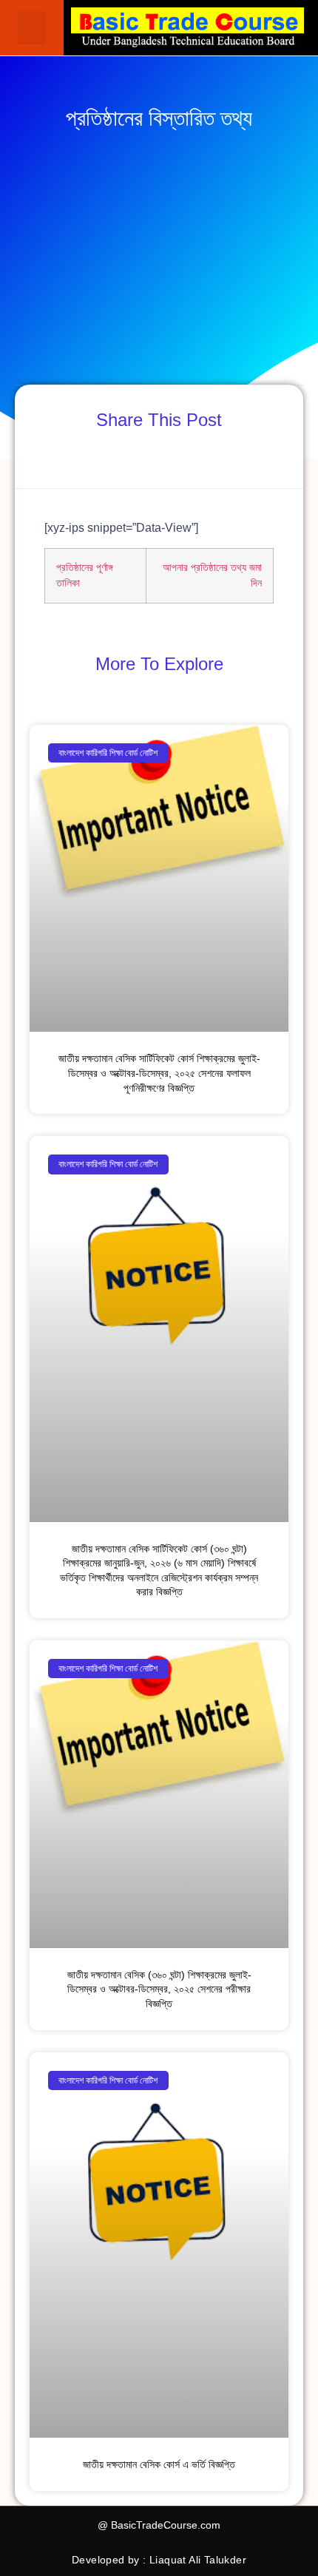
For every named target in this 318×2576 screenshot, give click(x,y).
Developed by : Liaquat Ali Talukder (159, 2560)
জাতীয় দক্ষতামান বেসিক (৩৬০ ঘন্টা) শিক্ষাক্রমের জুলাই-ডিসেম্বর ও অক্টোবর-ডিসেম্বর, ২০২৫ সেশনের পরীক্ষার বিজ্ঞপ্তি (159, 1989)
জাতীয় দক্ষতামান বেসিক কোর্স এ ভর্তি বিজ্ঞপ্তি (159, 2464)
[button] (32, 28)
